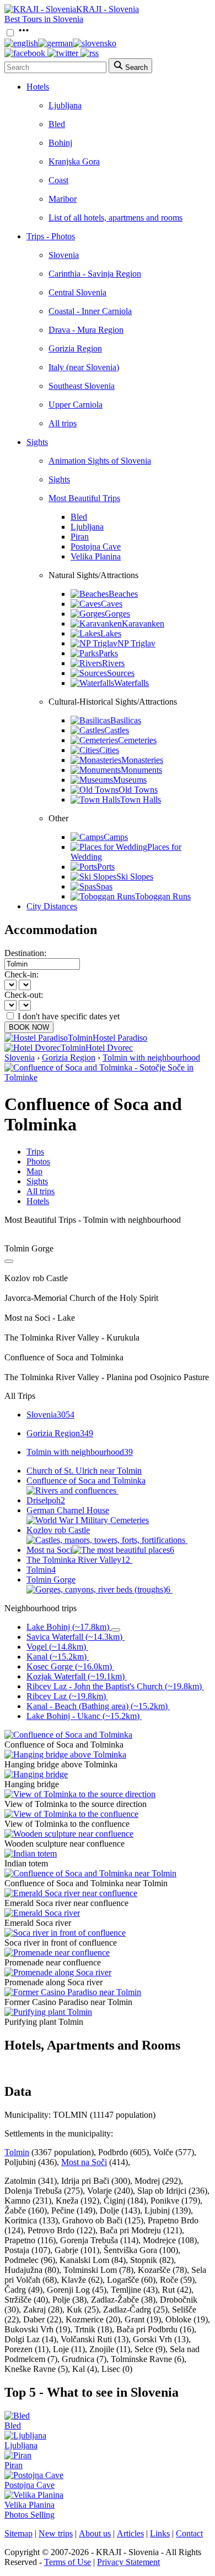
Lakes (111, 633)
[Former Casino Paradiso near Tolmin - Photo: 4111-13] (73, 1992)
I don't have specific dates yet (69, 1016)
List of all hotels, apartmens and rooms (115, 218)
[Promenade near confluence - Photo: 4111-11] (57, 1952)
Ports (106, 867)
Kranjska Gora (74, 161)
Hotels (38, 87)
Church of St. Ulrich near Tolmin (84, 1471)
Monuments (141, 770)
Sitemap (18, 2533)
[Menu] (24, 33)
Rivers (113, 663)
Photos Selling (29, 2515)
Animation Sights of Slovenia (100, 461)
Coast (58, 180)
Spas (104, 886)
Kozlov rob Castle (58, 1530)
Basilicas (126, 720)
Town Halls (141, 800)
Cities (109, 750)
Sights (37, 442)
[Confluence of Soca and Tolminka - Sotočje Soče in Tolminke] (108, 1077)
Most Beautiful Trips (84, 498)
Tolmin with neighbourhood (151, 1058)
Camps (116, 837)
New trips (56, 2533)
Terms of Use (68, 2562)
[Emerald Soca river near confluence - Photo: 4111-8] (71, 1893)
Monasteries (142, 760)
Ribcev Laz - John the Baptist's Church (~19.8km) (114, 1686)
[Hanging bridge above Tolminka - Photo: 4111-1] (65, 1754)
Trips (35, 1152)
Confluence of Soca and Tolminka (86, 1481)
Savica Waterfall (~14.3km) (74, 1637)
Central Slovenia (77, 292)
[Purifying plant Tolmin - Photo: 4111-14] (48, 2012)
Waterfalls (131, 683)
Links (160, 2533)
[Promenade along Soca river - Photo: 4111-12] (58, 1972)
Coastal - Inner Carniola (90, 311)
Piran (80, 537)
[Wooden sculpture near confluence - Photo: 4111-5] (69, 1834)
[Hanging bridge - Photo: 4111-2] (36, 1774)
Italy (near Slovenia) (84, 367)
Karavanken (143, 624)
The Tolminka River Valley (78, 1560)
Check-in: (21, 974)
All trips (63, 423)
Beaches (123, 594)
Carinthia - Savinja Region (95, 274)
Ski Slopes (135, 877)
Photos (38, 1161)
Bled (57, 124)
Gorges (117, 614)
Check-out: (24, 995)
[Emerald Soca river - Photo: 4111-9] (42, 1913)
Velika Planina (96, 556)
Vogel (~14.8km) (56, 1647)
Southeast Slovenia (82, 386)
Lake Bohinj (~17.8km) (68, 1627)
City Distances (52, 906)
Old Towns (138, 790)
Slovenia (64, 255)
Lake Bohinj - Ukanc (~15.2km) (83, 1716)
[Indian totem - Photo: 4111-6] (31, 1853)
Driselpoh (46, 1500)
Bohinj (60, 143)
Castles (117, 730)
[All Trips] (9, 1261)
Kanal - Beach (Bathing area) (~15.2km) (97, 1706)
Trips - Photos (51, 236)
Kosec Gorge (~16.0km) (69, 1666)
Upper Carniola (76, 405)
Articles (130, 2533)
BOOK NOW (29, 1027)
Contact (189, 2533)
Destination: (25, 953)
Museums (130, 780)
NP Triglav (136, 643)
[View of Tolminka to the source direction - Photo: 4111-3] (80, 1794)
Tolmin (41, 1570)
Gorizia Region (75, 348)
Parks (108, 653)
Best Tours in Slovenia (44, 19)
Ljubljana (65, 105)
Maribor (63, 199)
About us (95, 2533)
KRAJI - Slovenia (108, 9)
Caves (112, 604)
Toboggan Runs (163, 896)
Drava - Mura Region (86, 330)
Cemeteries (137, 740)
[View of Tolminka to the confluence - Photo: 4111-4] (71, 1814)
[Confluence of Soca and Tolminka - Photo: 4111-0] (68, 1735)
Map (34, 1171)
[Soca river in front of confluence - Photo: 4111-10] (65, 1933)
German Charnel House (68, 1510)
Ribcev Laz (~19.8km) (66, 1696)
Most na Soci (100, 1550)
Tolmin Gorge (98, 1584)
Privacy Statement (128, 2562)
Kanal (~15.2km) (57, 1657)
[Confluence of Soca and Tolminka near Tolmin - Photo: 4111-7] (90, 1873)
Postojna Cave (96, 546)
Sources (121, 673)
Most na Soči (84, 2162)
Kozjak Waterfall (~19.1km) (76, 1676)
